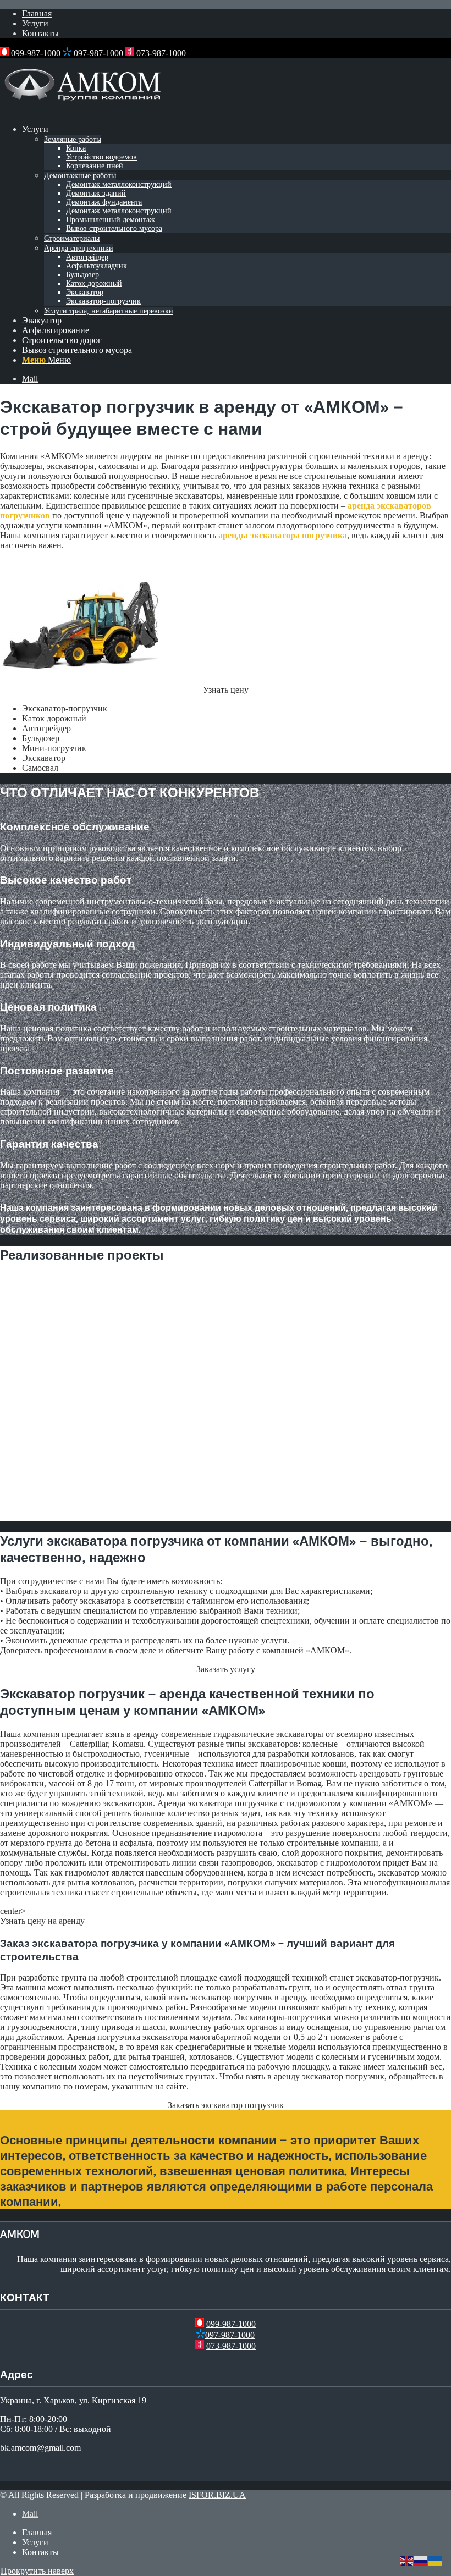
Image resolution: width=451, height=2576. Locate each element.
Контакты (40, 33)
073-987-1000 (161, 53)
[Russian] (421, 2560)
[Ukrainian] (436, 2560)
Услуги (35, 23)
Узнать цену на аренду (42, 1921)
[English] (407, 2560)
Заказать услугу (226, 1669)
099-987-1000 (36, 53)
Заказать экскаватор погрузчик (226, 2105)
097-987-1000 (98, 53)
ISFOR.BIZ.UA (217, 2495)
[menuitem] (237, 14)
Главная (37, 13)
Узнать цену (226, 690)
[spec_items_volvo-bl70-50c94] (82, 680)
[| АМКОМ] (82, 110)
